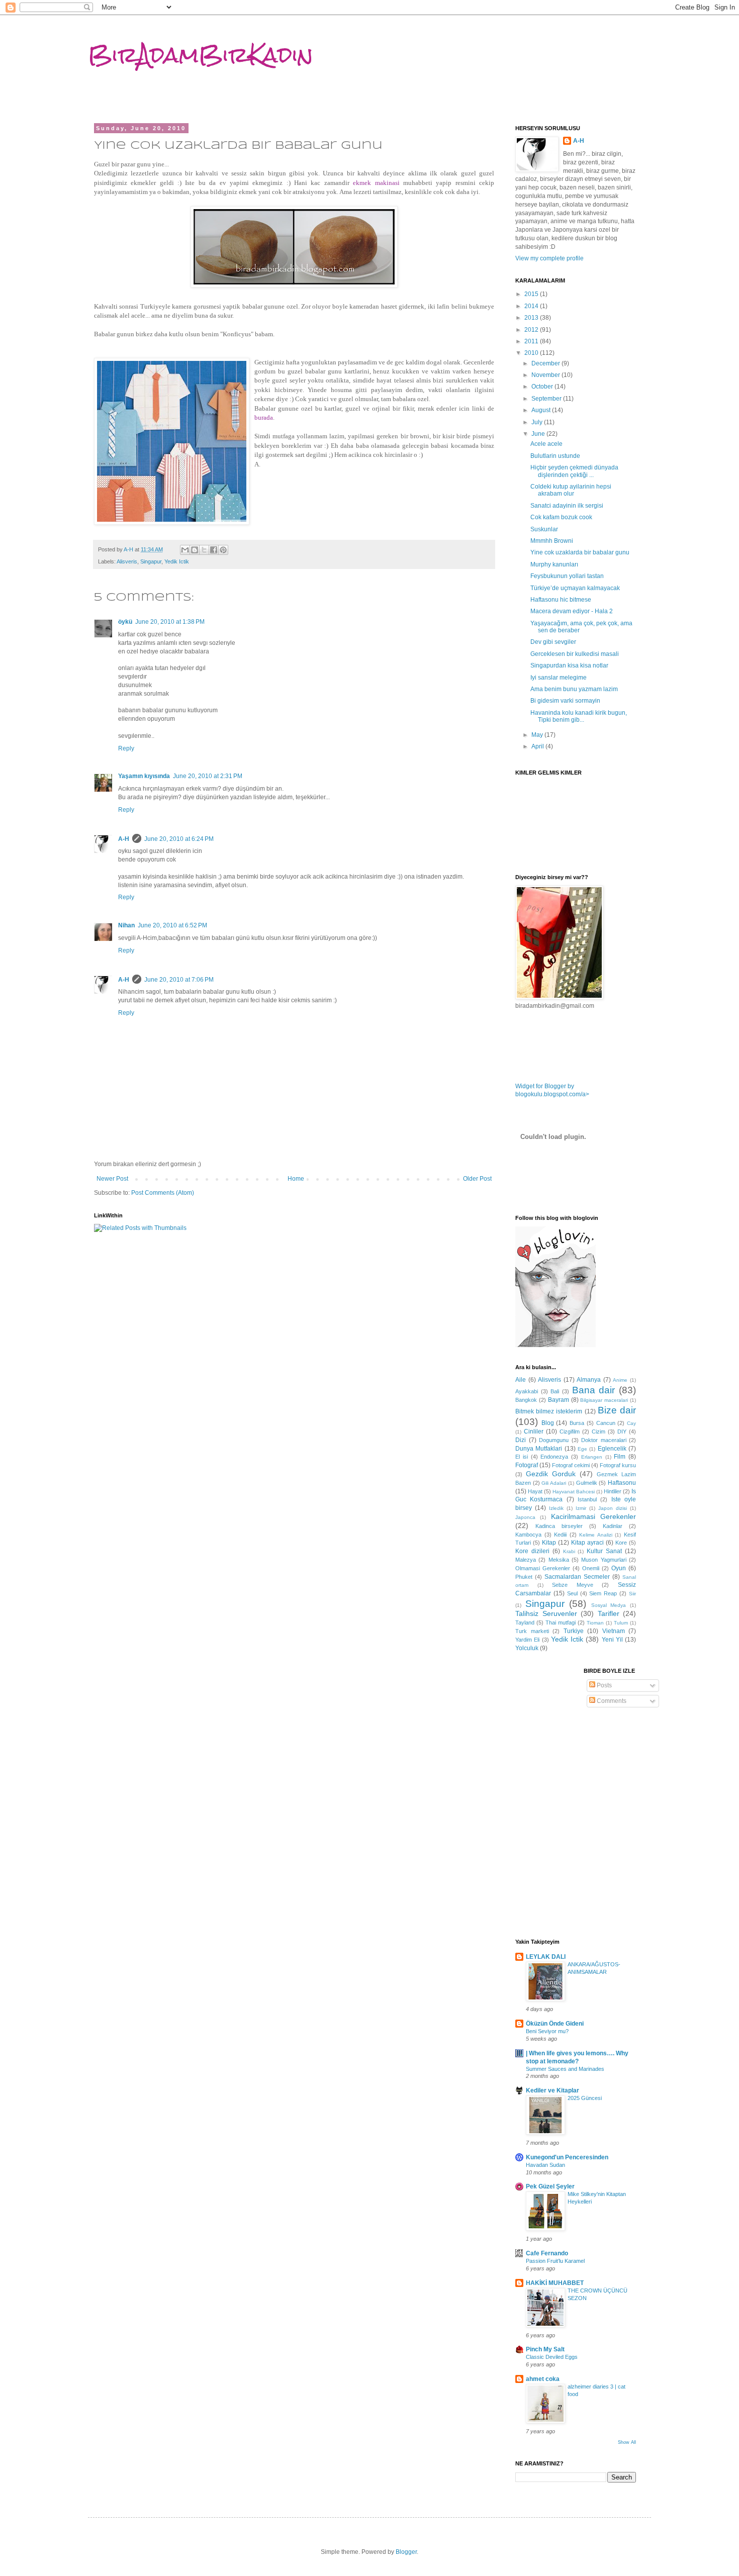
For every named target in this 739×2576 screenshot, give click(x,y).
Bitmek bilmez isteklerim (549, 1411)
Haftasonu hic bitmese (561, 600)
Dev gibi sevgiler (553, 642)
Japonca (525, 1517)
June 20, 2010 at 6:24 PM (179, 839)
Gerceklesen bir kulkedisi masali (575, 654)
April (538, 746)
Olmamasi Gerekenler (543, 1568)
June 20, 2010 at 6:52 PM (172, 925)
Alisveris (127, 561)
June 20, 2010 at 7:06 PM (179, 980)
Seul (572, 1593)
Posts (604, 1685)
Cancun (606, 1423)
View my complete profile (549, 258)
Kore (621, 1543)
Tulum (621, 1623)
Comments (611, 1701)
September (547, 399)
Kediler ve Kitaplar (552, 2090)
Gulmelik (587, 1483)
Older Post (477, 1179)
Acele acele (546, 444)
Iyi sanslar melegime (559, 678)
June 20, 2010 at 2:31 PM (208, 776)
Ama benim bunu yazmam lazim (574, 689)
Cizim (598, 1432)
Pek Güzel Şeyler (550, 2186)
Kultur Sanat (604, 1551)
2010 (532, 353)
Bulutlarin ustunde (555, 456)
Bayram (559, 1400)
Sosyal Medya (609, 1605)
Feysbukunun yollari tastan (567, 576)
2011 (532, 341)
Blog (548, 1423)
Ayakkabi (527, 1391)
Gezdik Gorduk (551, 1474)
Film (620, 1457)
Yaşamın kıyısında (144, 776)
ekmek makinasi (376, 183)
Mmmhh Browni (552, 541)
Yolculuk (527, 1648)
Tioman (595, 1623)
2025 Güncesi (585, 2098)
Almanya (589, 1380)
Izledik (556, 1508)
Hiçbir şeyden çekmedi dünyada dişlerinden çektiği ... (574, 471)
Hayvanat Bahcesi (574, 1492)
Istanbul (587, 1499)
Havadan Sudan (545, 2165)
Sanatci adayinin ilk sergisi (567, 506)
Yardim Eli (527, 1640)
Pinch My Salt (545, 2349)
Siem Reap (603, 1593)
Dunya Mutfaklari (539, 1449)
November (546, 375)
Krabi (569, 1551)
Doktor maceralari (604, 1440)
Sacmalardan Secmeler (577, 1577)
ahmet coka (543, 2379)
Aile (521, 1380)
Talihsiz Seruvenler (546, 1613)
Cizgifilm (570, 1432)
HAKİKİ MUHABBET (555, 2283)
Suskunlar (544, 529)
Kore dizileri (532, 1551)
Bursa (577, 1423)
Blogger (406, 2552)
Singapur (151, 561)
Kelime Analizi (596, 1535)
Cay (631, 1423)
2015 (532, 294)
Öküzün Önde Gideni (555, 2024)
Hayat (535, 1491)
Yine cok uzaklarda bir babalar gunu (580, 552)
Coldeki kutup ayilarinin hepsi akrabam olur (571, 490)
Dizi (521, 1440)
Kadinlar (613, 1526)
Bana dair (594, 1390)
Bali (555, 1391)
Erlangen (592, 1457)
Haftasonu (622, 1483)
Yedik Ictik (177, 561)
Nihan (126, 925)
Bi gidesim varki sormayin (565, 701)
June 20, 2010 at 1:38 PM (170, 622)
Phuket (524, 1577)
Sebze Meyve (573, 1585)
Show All (627, 2442)
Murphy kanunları (554, 564)
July (538, 422)
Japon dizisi (613, 1508)
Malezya (526, 1560)
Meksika (559, 1560)
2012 (532, 330)
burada (264, 417)
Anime (620, 1380)
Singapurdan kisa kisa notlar (569, 665)
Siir (632, 1594)
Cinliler (534, 1432)
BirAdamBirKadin (201, 55)
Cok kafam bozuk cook (561, 517)
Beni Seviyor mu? (547, 2031)
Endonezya (554, 1457)
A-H (124, 839)
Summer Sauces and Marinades (565, 2069)
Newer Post (112, 1179)
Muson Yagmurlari (604, 1560)
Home (296, 1179)
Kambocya (528, 1535)
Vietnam (614, 1631)
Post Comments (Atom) (163, 1193)
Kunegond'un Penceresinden (567, 2157)
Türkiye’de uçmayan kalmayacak (575, 588)
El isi (522, 1457)
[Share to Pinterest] (223, 550)
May (538, 735)
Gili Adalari (554, 1483)
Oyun (619, 1568)
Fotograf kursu (618, 1465)
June (539, 434)
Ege (582, 1449)
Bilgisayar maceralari (604, 1400)
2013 (532, 318)
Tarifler (609, 1613)
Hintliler (613, 1491)
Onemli (591, 1568)
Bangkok (526, 1400)
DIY (622, 1432)
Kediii (560, 1535)
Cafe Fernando (547, 2253)
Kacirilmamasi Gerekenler (593, 1516)
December (546, 363)
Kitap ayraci (587, 1543)
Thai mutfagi (561, 1623)
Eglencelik (612, 1449)
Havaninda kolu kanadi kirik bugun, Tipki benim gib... (579, 716)
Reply (126, 748)
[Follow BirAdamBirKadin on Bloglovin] (556, 1345)
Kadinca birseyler (559, 1526)
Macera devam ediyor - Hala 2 (572, 611)
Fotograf (527, 1465)
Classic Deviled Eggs (552, 2357)
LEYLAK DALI (546, 1957)
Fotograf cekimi (571, 1465)
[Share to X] (204, 550)
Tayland (525, 1623)
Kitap (549, 1543)
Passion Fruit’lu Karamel (555, 2261)
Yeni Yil (612, 1640)
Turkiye (574, 1631)
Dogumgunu (554, 1440)
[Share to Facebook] (214, 550)
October (543, 387)
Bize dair (617, 1410)
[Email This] (185, 550)
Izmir (581, 1508)
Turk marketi (532, 1631)
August (542, 410)
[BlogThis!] (195, 550)
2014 (532, 306)
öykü (125, 622)
